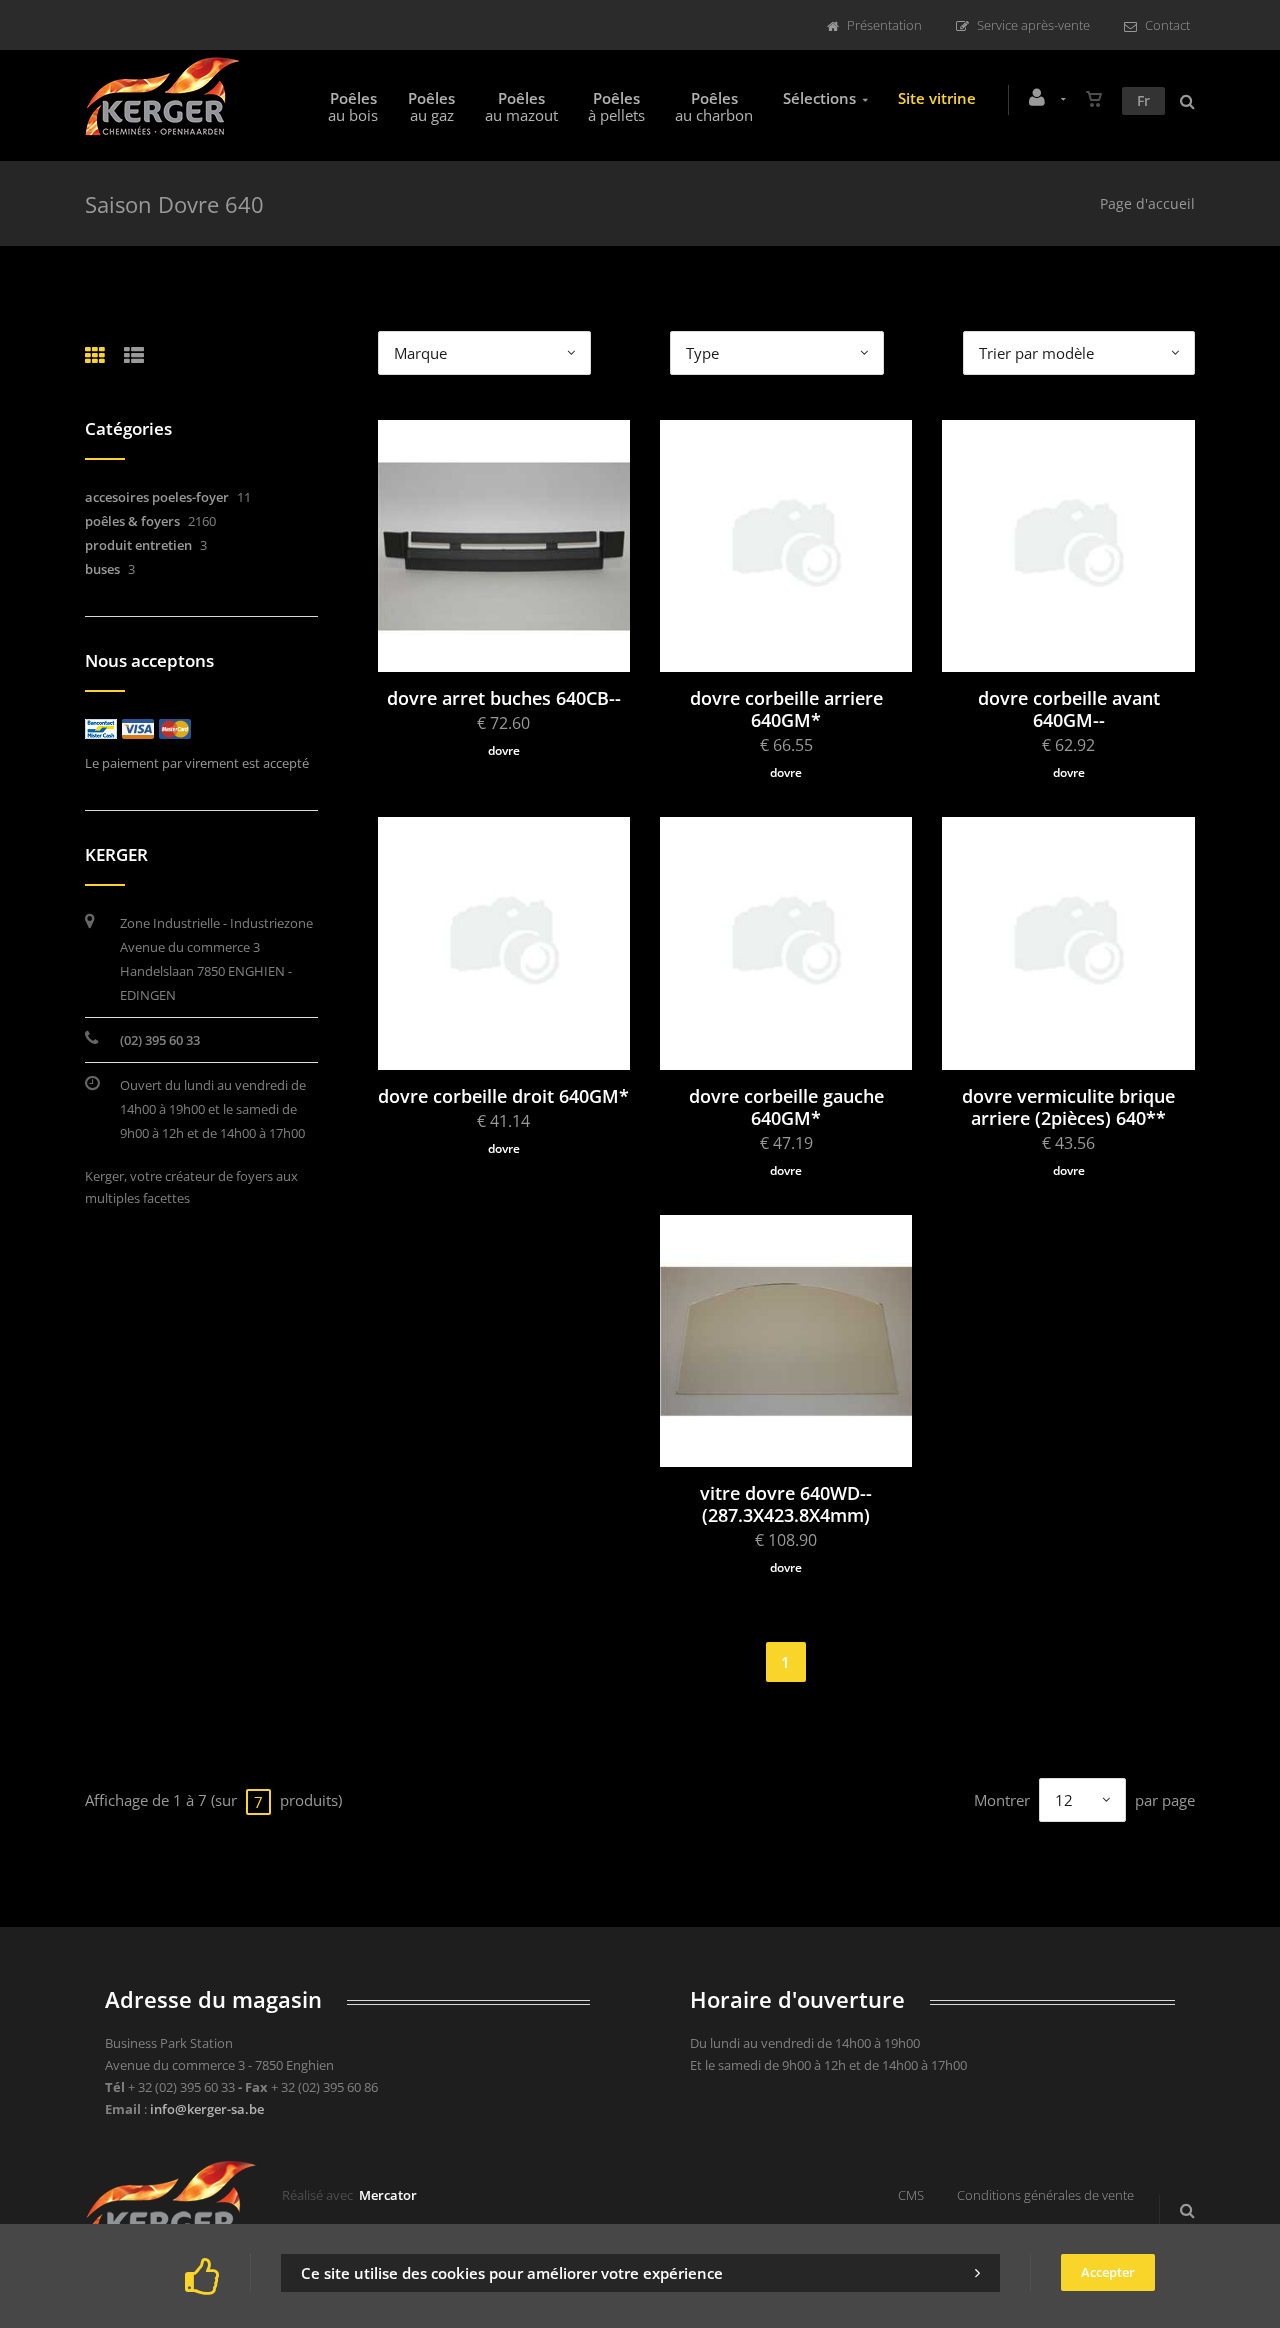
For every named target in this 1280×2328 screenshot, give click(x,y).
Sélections (819, 98)
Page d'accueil (1147, 203)
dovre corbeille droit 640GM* (503, 1096)
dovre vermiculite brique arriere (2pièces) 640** (1068, 1107)
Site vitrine (937, 98)
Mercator (388, 2195)
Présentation (884, 25)
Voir (513, 508)
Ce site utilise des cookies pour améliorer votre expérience (512, 2273)
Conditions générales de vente (1045, 2195)
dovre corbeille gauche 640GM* (786, 1107)
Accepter (1108, 2272)
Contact (1167, 25)
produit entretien (138, 545)
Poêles (353, 106)
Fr (1143, 100)
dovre (504, 750)
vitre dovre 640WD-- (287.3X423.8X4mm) (786, 1504)
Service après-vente (1033, 25)
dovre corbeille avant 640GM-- (1069, 709)
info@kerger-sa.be (207, 2109)
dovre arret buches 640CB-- (504, 698)
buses (102, 569)
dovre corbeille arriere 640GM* (786, 709)
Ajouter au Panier (513, 596)
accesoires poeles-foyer (157, 497)
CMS (911, 2195)
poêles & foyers (132, 521)
